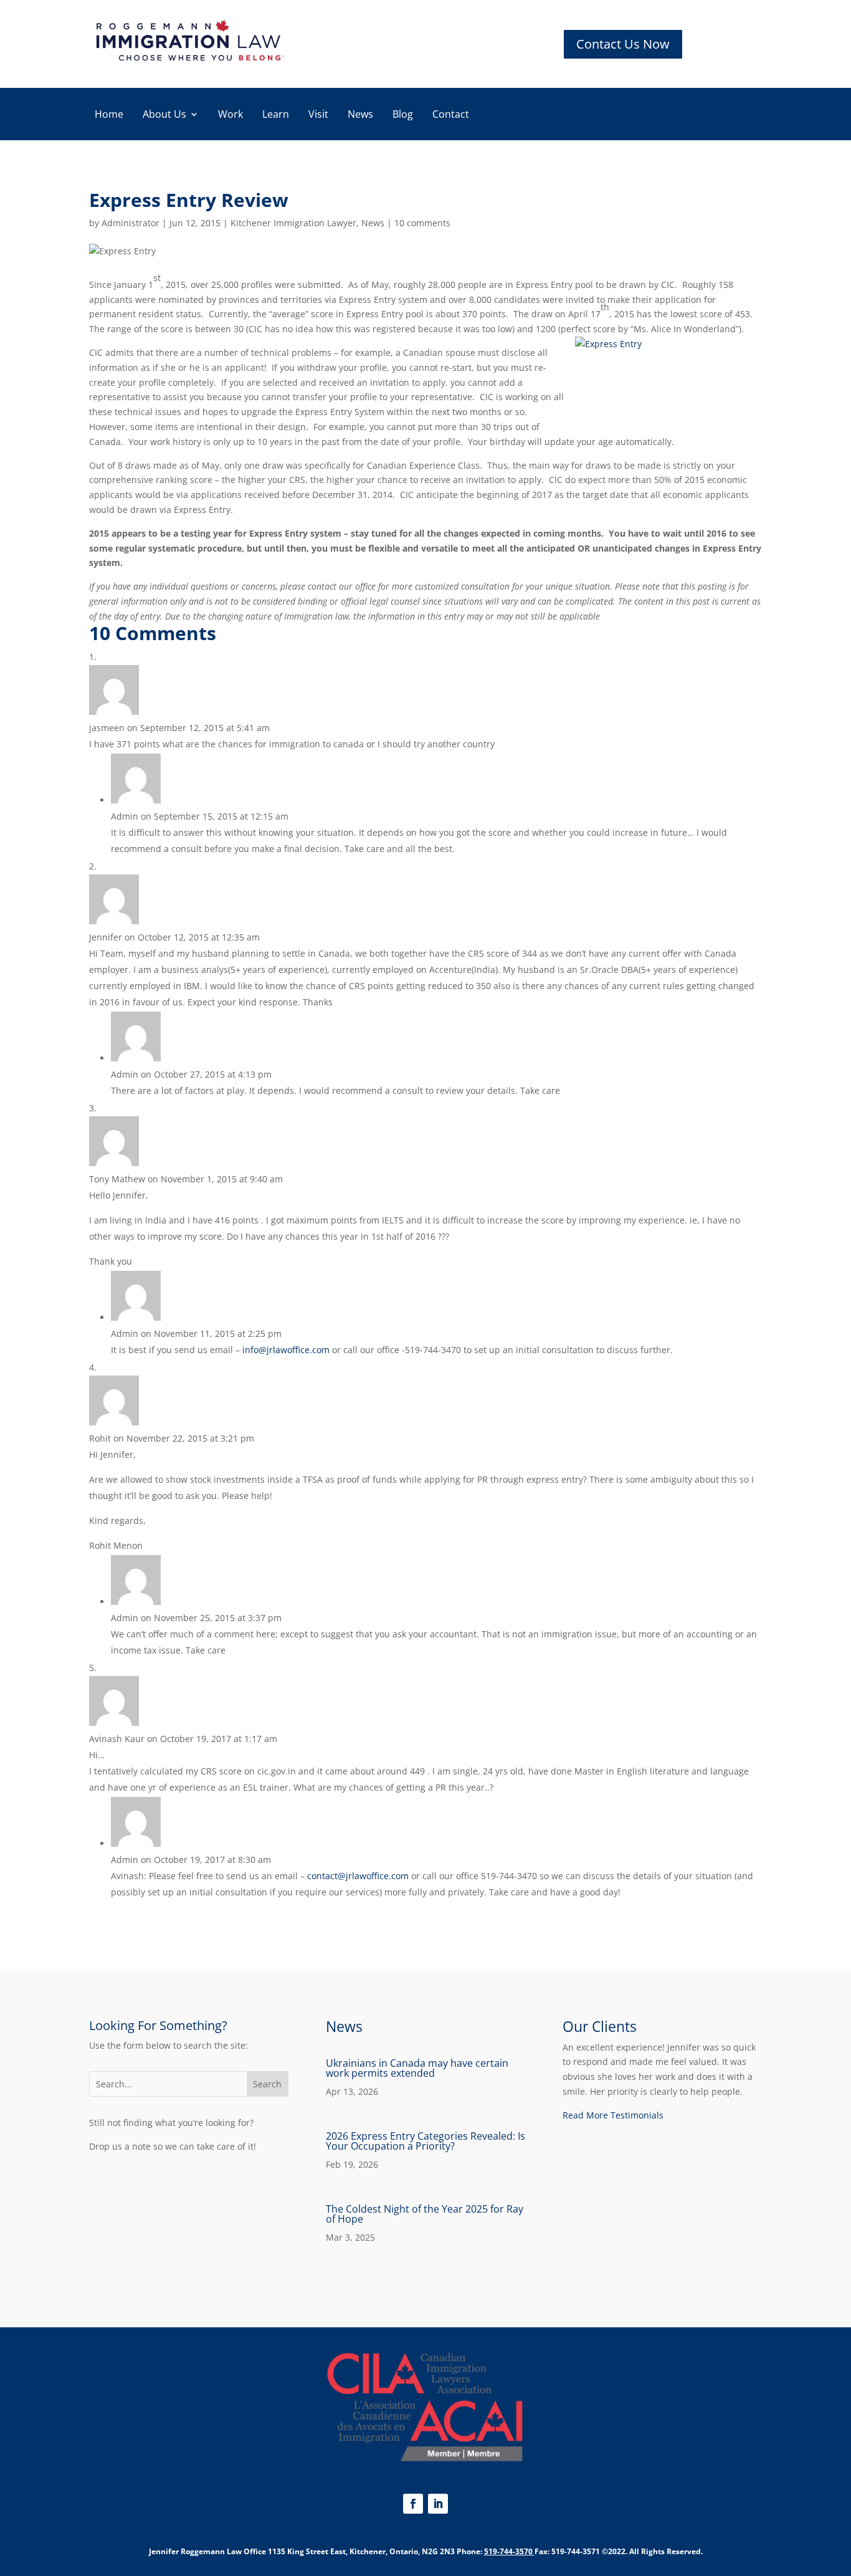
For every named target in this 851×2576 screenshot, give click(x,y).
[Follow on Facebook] (413, 2504)
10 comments (422, 223)
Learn (276, 115)
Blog (403, 115)
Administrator (131, 223)
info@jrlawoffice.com (286, 1350)
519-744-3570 (508, 2551)
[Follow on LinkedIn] (438, 2504)
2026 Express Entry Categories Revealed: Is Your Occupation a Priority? (425, 2141)
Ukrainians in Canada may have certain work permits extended (417, 2068)
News (360, 115)
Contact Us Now (623, 44)
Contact (451, 115)
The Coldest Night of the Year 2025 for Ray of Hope (425, 2214)
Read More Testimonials (613, 2115)
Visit (318, 115)
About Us (164, 115)
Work (231, 115)
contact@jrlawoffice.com (358, 1876)
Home (109, 115)
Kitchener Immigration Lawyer (293, 223)
